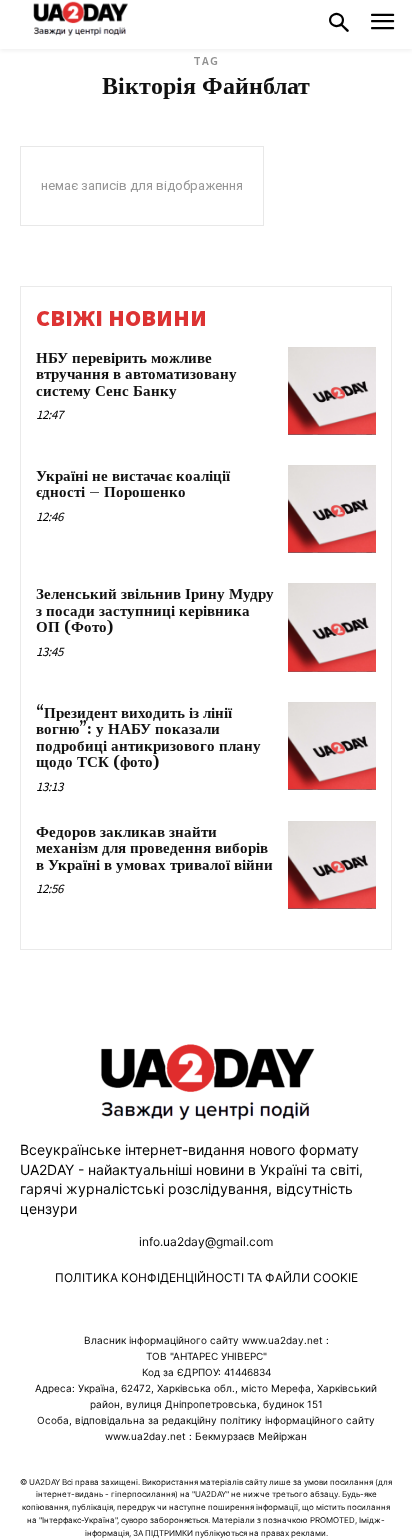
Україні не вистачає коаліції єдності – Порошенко (133, 485)
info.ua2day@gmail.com (206, 1241)
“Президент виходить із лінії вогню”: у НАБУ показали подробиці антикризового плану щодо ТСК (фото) (148, 738)
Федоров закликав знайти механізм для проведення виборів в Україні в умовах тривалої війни (154, 849)
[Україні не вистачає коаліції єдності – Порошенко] (332, 509)
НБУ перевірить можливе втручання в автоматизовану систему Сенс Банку (136, 375)
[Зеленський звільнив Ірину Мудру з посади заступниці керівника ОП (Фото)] (332, 627)
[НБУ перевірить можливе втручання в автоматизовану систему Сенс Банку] (332, 391)
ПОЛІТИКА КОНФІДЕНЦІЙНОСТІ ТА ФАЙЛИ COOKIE (206, 1277)
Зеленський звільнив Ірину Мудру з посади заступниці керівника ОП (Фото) (155, 611)
